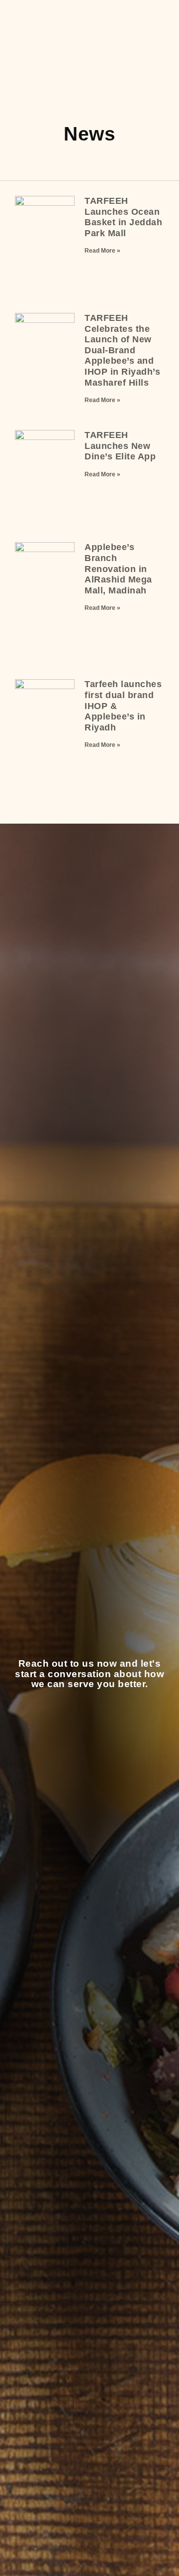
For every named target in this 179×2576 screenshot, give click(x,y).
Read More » (102, 251)
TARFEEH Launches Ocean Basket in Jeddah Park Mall (123, 217)
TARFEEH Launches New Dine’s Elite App (120, 446)
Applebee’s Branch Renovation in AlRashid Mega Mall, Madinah (118, 569)
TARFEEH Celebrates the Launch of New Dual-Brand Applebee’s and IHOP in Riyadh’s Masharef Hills (122, 350)
